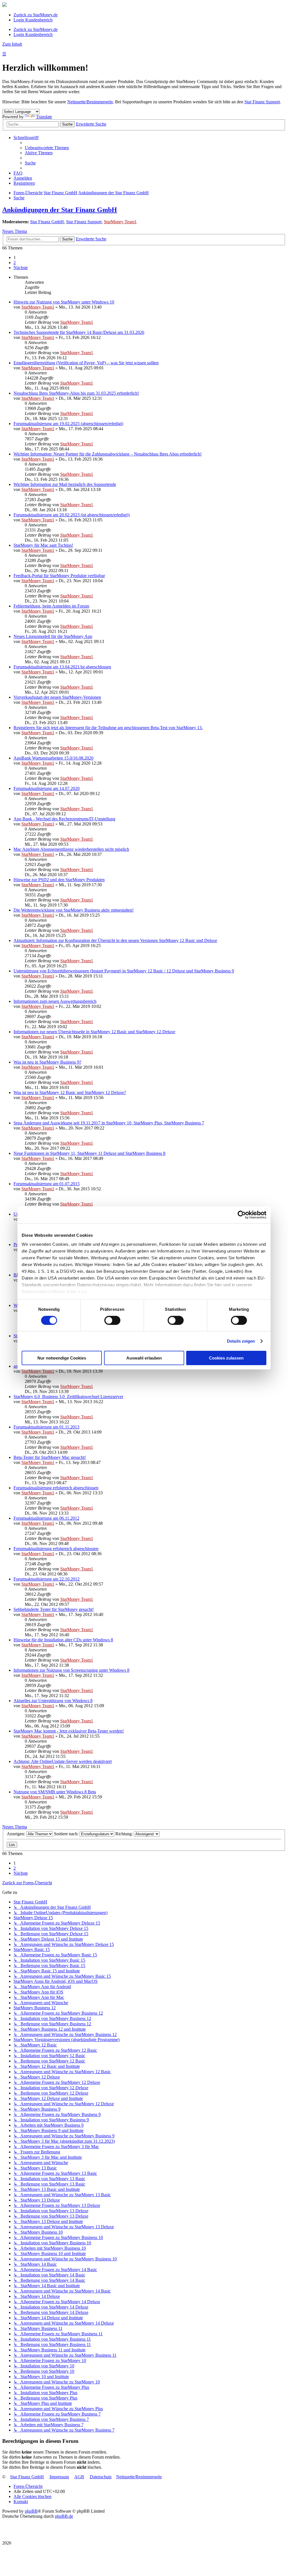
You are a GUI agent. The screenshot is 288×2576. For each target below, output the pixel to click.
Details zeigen (241, 1341)
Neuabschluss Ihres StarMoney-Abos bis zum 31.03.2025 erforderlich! (76, 393)
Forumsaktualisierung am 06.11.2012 (46, 1518)
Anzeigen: (16, 1834)
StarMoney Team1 (120, 222)
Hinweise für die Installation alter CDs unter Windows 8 (63, 1640)
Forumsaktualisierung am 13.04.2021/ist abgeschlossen (62, 667)
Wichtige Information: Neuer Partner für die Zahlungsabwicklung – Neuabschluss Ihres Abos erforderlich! (108, 454)
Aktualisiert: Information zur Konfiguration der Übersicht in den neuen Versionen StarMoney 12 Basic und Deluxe (115, 940)
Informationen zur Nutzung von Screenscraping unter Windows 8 (71, 1670)
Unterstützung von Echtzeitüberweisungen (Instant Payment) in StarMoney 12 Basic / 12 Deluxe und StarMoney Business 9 (124, 971)
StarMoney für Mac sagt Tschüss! (43, 545)
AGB (79, 2477)
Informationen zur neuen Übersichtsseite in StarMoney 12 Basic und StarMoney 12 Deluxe (94, 1032)
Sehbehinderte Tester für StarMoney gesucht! (54, 1609)
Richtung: (125, 1834)
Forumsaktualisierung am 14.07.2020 (47, 788)
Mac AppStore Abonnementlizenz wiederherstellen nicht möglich (71, 849)
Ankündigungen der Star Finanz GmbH (60, 210)
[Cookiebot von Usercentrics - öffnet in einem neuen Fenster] (242, 1215)
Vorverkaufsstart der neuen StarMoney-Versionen (57, 697)
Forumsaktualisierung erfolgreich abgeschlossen (56, 1488)
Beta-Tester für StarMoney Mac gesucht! (50, 1457)
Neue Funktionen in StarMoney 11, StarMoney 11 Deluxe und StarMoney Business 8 (89, 1153)
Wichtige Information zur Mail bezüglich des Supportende (65, 484)
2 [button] (15, 263)
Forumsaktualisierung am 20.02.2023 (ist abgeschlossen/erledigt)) (72, 515)
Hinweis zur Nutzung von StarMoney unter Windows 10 (64, 302)
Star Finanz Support (262, 102)
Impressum (59, 2477)
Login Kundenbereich (33, 20)
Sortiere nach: (67, 1834)
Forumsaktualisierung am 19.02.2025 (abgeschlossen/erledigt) (68, 424)
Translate (44, 117)
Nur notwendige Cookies (62, 1358)
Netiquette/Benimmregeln (90, 102)
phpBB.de (64, 2516)
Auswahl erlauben (144, 1358)
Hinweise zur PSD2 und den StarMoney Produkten (59, 880)
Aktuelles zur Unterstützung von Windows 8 (53, 1701)
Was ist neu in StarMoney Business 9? (47, 1062)
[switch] (112, 1320)
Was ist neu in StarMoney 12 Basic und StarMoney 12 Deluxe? (70, 1092)
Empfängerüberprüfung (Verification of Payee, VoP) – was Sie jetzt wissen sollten (86, 363)
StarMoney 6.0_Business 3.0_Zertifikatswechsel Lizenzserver (68, 1397)
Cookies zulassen (226, 1358)
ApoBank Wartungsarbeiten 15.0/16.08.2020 (53, 758)
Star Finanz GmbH (47, 222)
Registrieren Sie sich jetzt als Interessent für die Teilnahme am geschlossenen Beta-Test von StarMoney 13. (108, 728)
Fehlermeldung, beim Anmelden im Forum (51, 606)
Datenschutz (101, 2477)
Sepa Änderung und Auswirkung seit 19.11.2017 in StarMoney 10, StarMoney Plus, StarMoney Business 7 (109, 1123)
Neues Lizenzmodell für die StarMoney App (53, 636)
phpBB (31, 2511)
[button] (21, 268)
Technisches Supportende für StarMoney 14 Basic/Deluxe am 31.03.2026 (79, 332)
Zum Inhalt (12, 44)
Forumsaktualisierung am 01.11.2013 (46, 1427)
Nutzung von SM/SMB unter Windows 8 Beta (55, 1792)
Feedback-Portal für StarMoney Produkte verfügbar (59, 576)
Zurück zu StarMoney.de (36, 15)
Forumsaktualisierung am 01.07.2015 (47, 1184)
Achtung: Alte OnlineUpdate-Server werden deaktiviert (63, 1761)
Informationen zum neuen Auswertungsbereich (55, 1001)
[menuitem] (47, 148)
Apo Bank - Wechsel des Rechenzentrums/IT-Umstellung (64, 819)
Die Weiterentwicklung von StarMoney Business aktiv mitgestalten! (74, 910)
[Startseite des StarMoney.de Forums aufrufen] (4, 5)
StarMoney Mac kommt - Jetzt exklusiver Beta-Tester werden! (69, 1731)
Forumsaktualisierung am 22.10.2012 (47, 1579)
